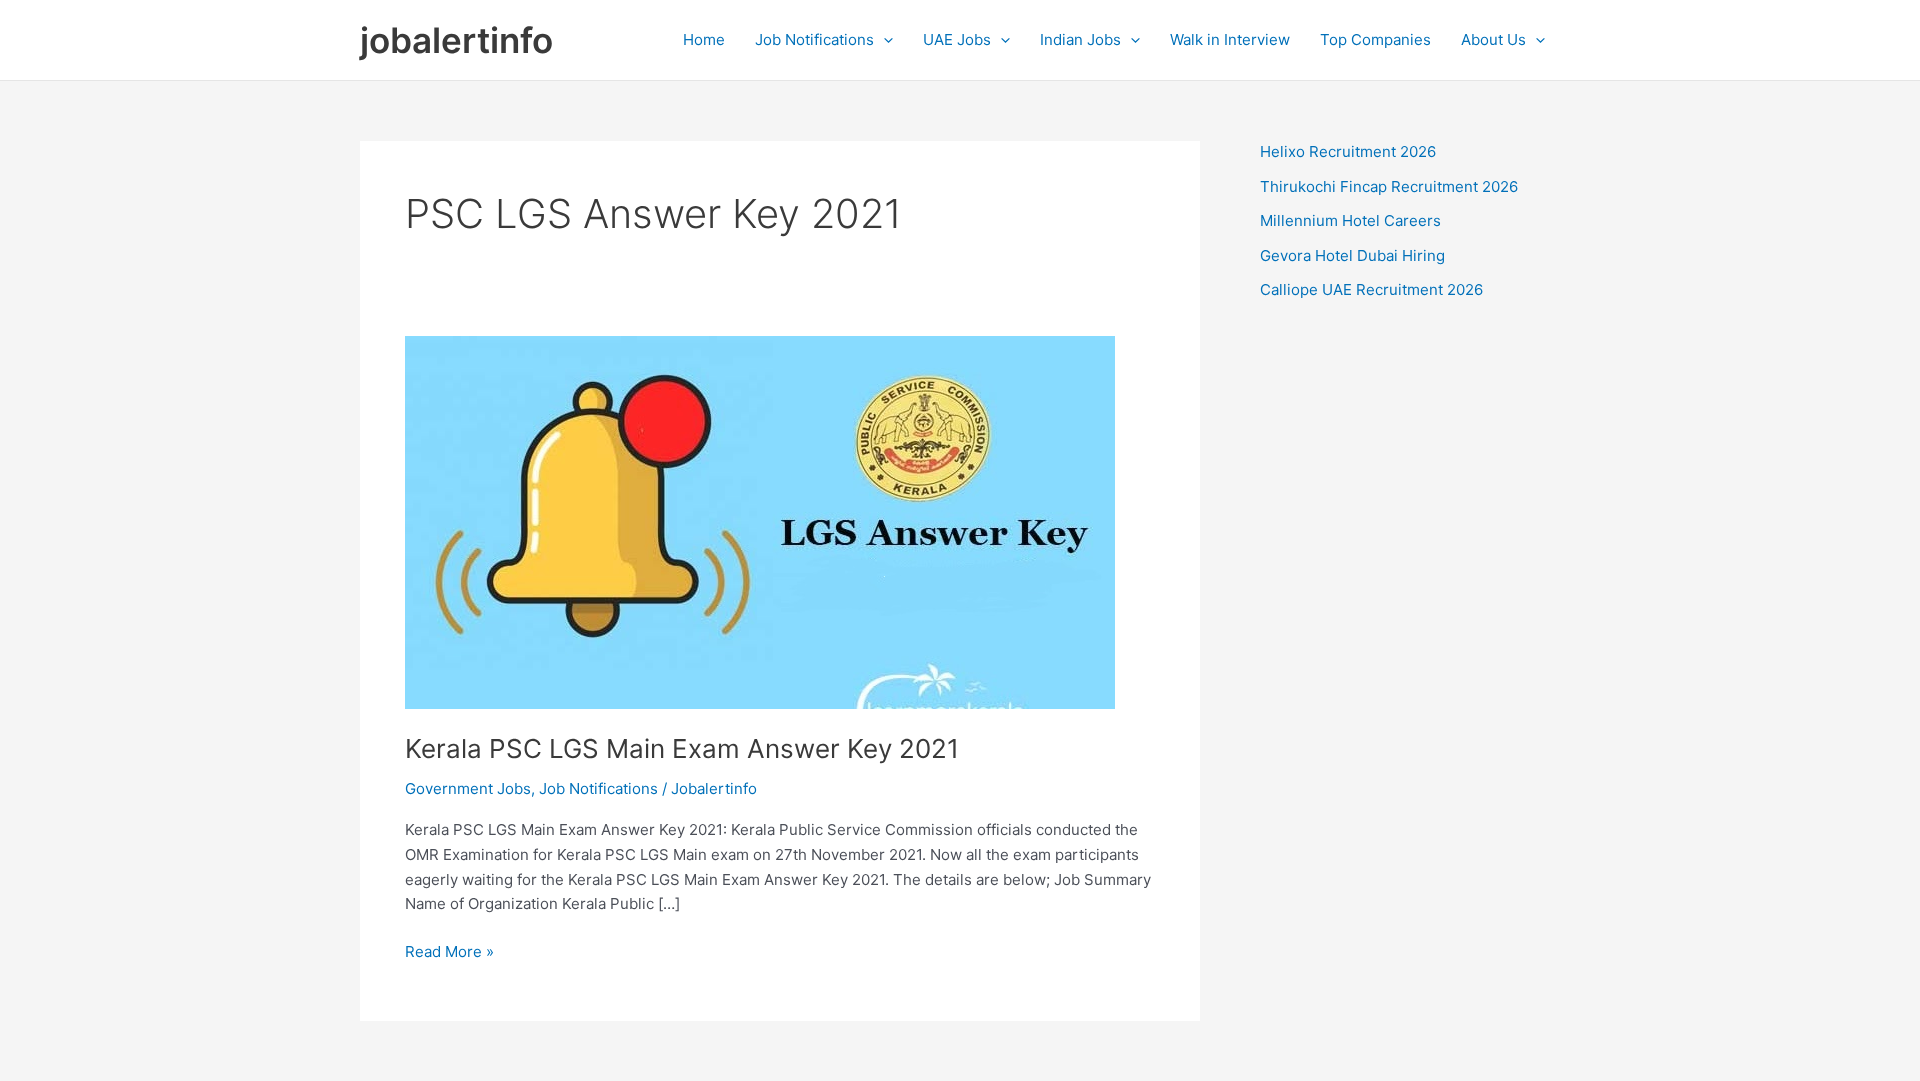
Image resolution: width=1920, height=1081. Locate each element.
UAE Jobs (957, 39)
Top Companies (1375, 39)
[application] (883, 40)
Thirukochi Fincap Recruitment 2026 (1389, 186)
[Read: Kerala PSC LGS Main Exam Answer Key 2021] (760, 521)
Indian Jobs (1080, 39)
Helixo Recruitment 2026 (1348, 151)
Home (704, 39)
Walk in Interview (1230, 39)
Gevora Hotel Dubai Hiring (1352, 255)
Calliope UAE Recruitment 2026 (1371, 289)
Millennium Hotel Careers (1350, 220)
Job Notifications (814, 39)
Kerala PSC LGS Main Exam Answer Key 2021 (682, 748)
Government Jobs (468, 788)
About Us (1493, 39)
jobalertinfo (456, 40)
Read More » (449, 953)
